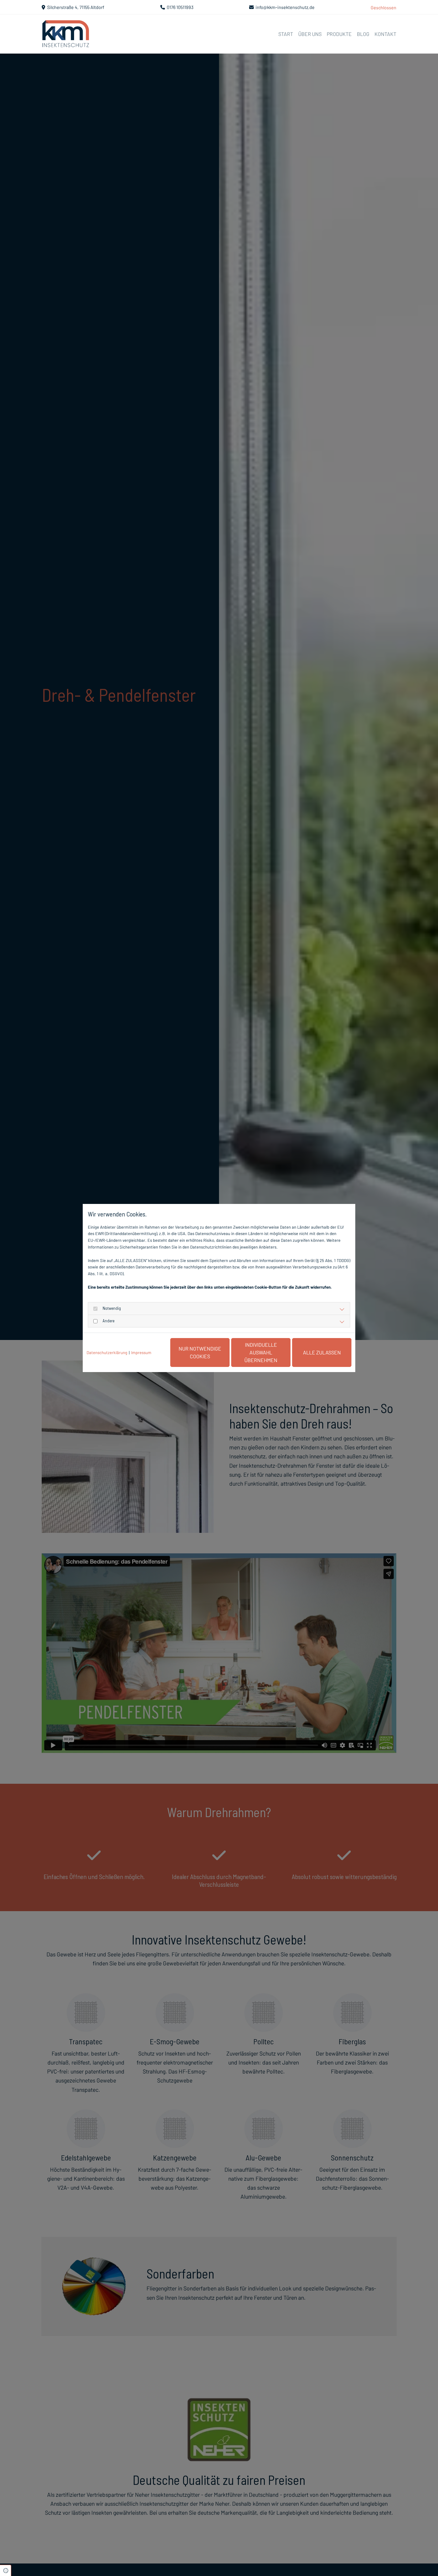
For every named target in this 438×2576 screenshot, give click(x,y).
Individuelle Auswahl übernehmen (261, 1352)
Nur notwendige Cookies (200, 1352)
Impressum (141, 1352)
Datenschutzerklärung (107, 1352)
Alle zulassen (322, 1352)
